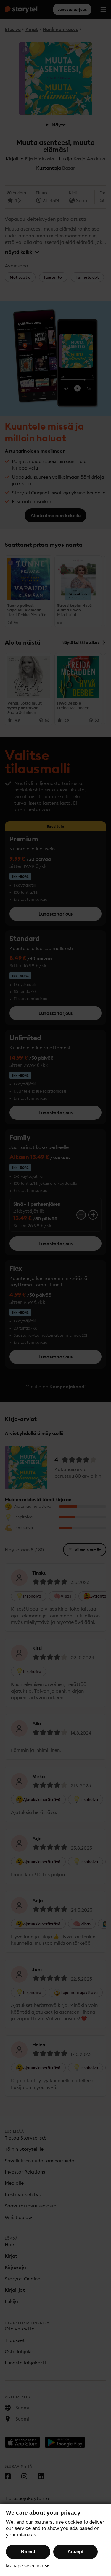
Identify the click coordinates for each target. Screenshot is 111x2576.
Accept (75, 2552)
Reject (28, 2552)
